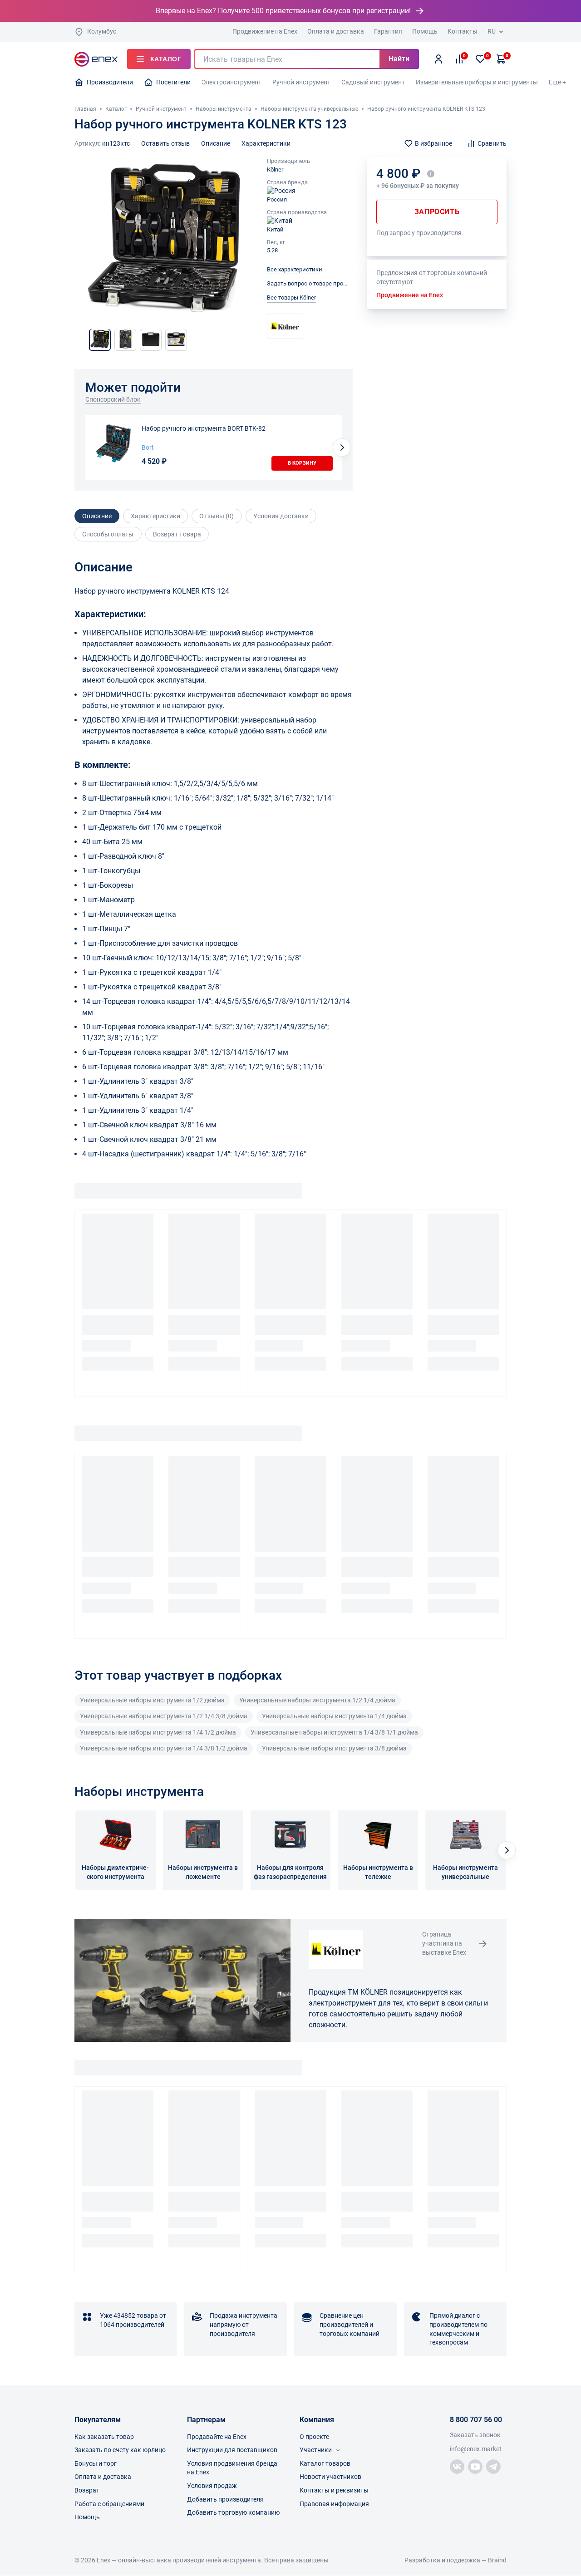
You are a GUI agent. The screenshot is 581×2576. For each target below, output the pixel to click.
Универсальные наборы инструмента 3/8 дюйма (334, 1748)
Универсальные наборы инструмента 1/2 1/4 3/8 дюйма (164, 1716)
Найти (399, 59)
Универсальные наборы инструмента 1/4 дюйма (334, 1716)
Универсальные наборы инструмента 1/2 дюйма (152, 1700)
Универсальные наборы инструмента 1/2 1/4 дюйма (317, 1700)
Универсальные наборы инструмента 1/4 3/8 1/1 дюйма (334, 1732)
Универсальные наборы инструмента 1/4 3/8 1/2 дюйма (164, 1748)
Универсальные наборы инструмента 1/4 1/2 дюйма (158, 1732)
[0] (480, 59)
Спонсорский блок (113, 399)
